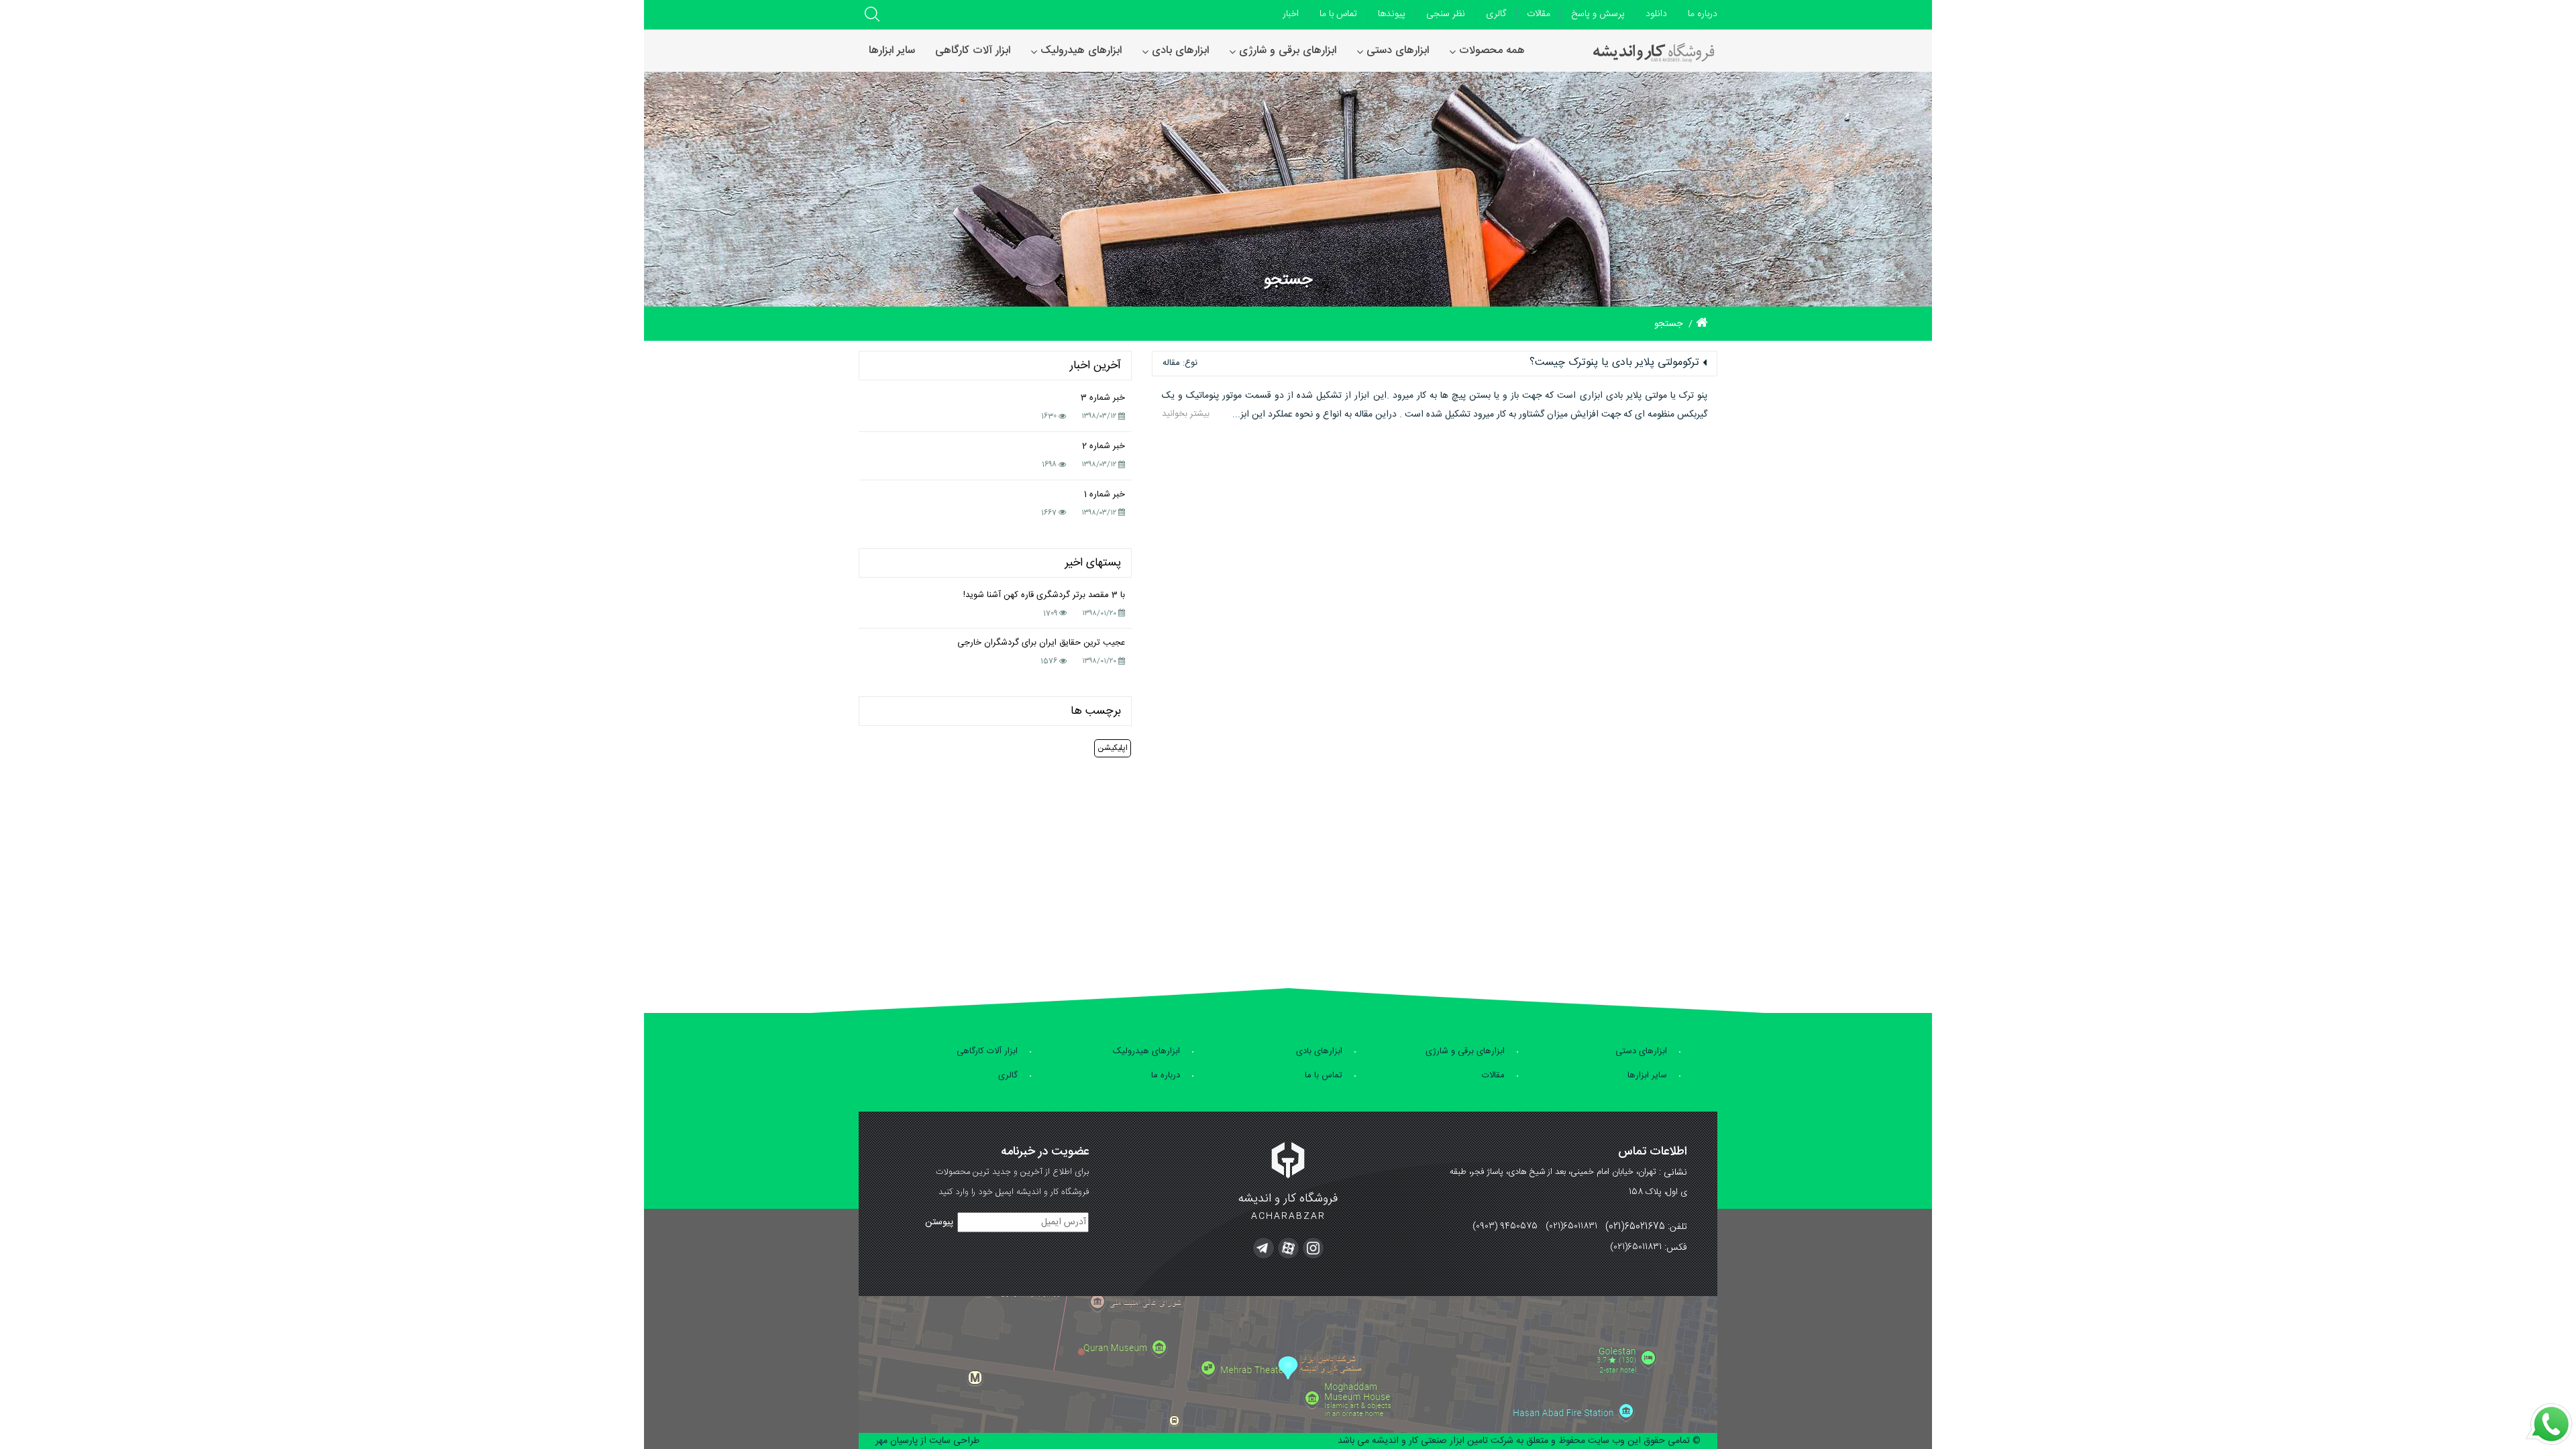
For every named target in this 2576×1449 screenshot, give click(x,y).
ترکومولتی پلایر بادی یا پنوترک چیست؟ (1614, 363)
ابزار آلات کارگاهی (987, 1051)
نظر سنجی (1446, 14)
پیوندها (1392, 14)
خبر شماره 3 (1103, 398)
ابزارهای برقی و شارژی (1465, 1051)
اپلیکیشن (1113, 748)
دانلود (1656, 14)
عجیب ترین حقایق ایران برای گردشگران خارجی (1041, 643)
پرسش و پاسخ (1598, 14)
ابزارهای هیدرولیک (1146, 1051)
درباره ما (1703, 14)
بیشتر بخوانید (1186, 414)
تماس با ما (1338, 14)
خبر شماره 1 (1105, 494)
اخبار (1291, 14)
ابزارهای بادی (1319, 1051)
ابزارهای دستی (1641, 1051)
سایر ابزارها (1647, 1075)
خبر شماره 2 (1104, 446)
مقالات (1539, 14)
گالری (1496, 14)
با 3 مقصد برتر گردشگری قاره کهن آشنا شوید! (1044, 595)
